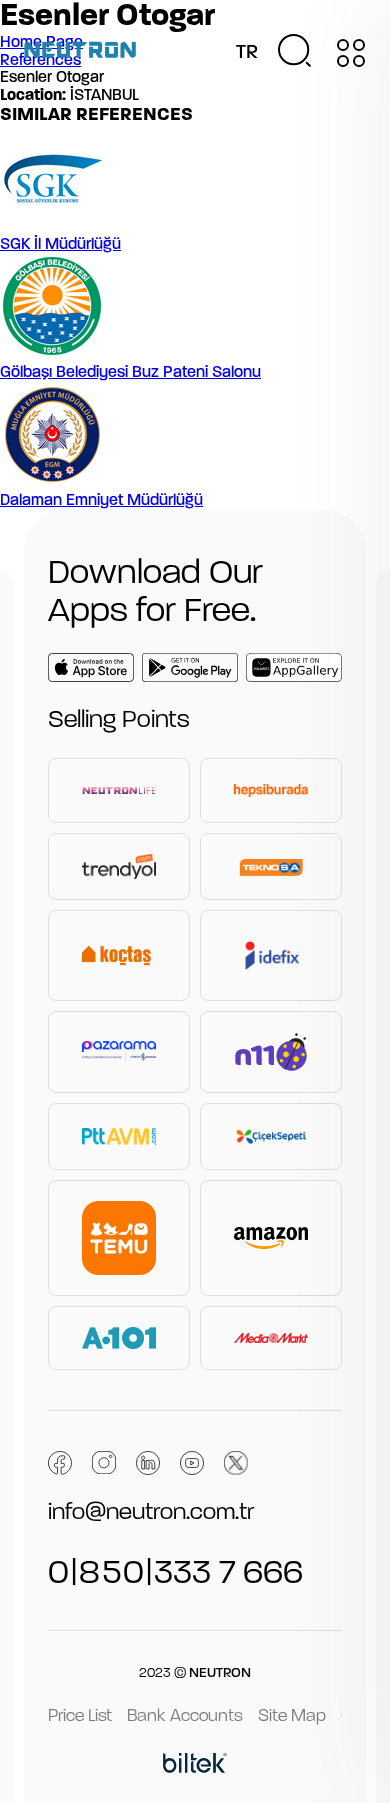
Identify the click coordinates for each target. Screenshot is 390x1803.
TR (247, 53)
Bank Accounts (185, 1716)
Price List (80, 1716)
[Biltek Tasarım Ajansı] (195, 1766)
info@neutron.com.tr (151, 1513)
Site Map (292, 1716)
